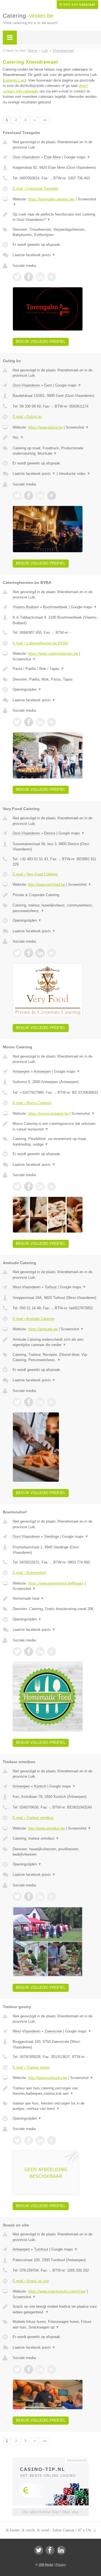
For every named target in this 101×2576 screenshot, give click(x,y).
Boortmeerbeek (55, 607)
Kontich (40, 1786)
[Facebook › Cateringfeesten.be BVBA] (29, 722)
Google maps (77, 157)
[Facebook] (50, 2550)
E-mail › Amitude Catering (33, 1319)
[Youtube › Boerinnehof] (52, 1652)
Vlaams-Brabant (26, 607)
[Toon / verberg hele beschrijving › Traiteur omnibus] (55, 1839)
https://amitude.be (43, 1329)
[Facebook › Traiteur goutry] (29, 2140)
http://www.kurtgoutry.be (48, 2078)
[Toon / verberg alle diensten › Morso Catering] (55, 1142)
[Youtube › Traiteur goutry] (52, 2140)
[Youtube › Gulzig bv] (52, 496)
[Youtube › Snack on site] (52, 2369)
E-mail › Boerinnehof (29, 1573)
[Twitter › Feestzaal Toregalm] (17, 277)
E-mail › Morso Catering (32, 1103)
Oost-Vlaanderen (26, 157)
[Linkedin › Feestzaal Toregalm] (40, 277)
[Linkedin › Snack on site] (40, 2369)
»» (45, 120)
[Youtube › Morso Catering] (52, 1187)
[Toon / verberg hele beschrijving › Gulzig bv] (55, 438)
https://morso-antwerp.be (48, 1114)
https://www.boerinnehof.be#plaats (56, 1583)
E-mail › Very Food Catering (35, 874)
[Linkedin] (61, 2550)
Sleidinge (51, 1536)
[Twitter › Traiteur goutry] (17, 2140)
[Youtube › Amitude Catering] (52, 1402)
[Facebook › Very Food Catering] (29, 953)
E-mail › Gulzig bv (27, 417)
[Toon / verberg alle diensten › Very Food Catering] (55, 908)
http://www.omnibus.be (46, 1828)
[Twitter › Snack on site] (17, 2369)
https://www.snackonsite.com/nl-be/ (57, 2291)
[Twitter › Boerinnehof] (17, 1652)
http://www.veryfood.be (47, 885)
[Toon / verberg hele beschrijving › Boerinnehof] (55, 1599)
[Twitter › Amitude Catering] (17, 1402)
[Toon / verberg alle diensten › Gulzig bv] (55, 451)
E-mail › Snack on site (31, 2281)
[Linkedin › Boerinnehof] (40, 1652)
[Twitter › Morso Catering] (17, 1187)
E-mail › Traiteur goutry (31, 2067)
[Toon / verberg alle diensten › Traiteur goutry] (55, 2106)
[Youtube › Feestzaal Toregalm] (52, 277)
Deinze (50, 833)
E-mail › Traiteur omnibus (33, 1818)
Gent (48, 385)
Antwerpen (21, 1071)
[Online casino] (50, 2460)
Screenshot (77, 427)
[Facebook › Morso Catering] (29, 1187)
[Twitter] (39, 2550)
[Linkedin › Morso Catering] (40, 1187)
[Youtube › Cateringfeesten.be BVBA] (52, 722)
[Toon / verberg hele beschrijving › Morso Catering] (55, 1126)
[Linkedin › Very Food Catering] (40, 953)
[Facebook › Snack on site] (29, 2369)
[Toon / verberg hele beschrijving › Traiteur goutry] (55, 2091)
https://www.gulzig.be (45, 427)
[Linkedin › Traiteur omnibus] (40, 1897)
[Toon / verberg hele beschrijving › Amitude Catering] (55, 1342)
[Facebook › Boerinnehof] (29, 1652)
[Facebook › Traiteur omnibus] (29, 1897)
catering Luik (14, 80)
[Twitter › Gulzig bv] (17, 496)
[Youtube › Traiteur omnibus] (52, 1897)
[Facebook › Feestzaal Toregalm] (29, 277)
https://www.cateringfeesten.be (53, 654)
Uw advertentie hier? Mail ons (50, 2512)
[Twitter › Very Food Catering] (17, 953)
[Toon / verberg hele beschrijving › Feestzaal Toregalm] (55, 217)
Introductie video (74, 474)
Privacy (61, 2565)
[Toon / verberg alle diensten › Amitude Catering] (55, 1357)
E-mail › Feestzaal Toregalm (35, 189)
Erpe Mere (52, 157)
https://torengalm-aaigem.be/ (51, 199)
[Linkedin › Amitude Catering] (40, 1402)
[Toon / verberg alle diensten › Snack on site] (55, 2324)
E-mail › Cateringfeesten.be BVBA (40, 643)
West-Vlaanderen (27, 1287)
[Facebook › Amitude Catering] (29, 1402)
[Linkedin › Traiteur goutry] (40, 2140)
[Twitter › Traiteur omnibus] (17, 1897)
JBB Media (46, 2565)
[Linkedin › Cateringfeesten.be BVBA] (40, 722)
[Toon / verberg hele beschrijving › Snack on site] (55, 2309)
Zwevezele (53, 2031)
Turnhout (41, 2249)
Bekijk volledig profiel (41, 342)
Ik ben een (77, 4)
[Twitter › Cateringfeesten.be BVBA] (17, 722)
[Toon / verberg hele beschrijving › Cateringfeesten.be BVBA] (55, 669)
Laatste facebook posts (34, 255)
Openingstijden (27, 689)
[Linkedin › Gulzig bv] (40, 496)
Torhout (51, 1287)
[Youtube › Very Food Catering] (52, 953)
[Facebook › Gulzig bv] (29, 496)
